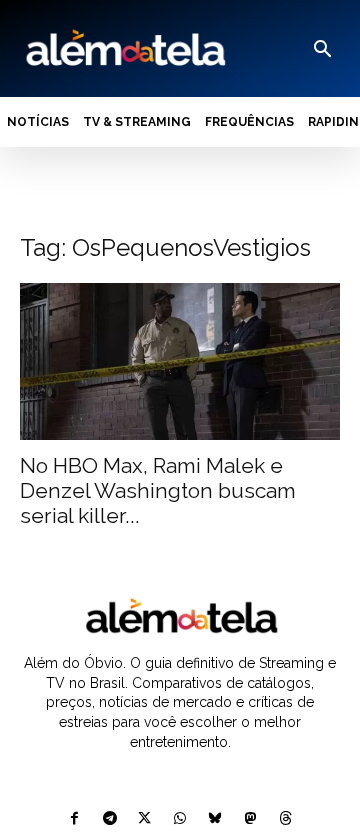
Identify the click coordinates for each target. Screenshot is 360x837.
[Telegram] (109, 819)
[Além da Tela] (124, 48)
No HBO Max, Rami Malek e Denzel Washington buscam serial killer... (158, 490)
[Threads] (285, 819)
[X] (144, 819)
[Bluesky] (215, 819)
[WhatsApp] (179, 819)
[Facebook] (74, 819)
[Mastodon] (250, 819)
